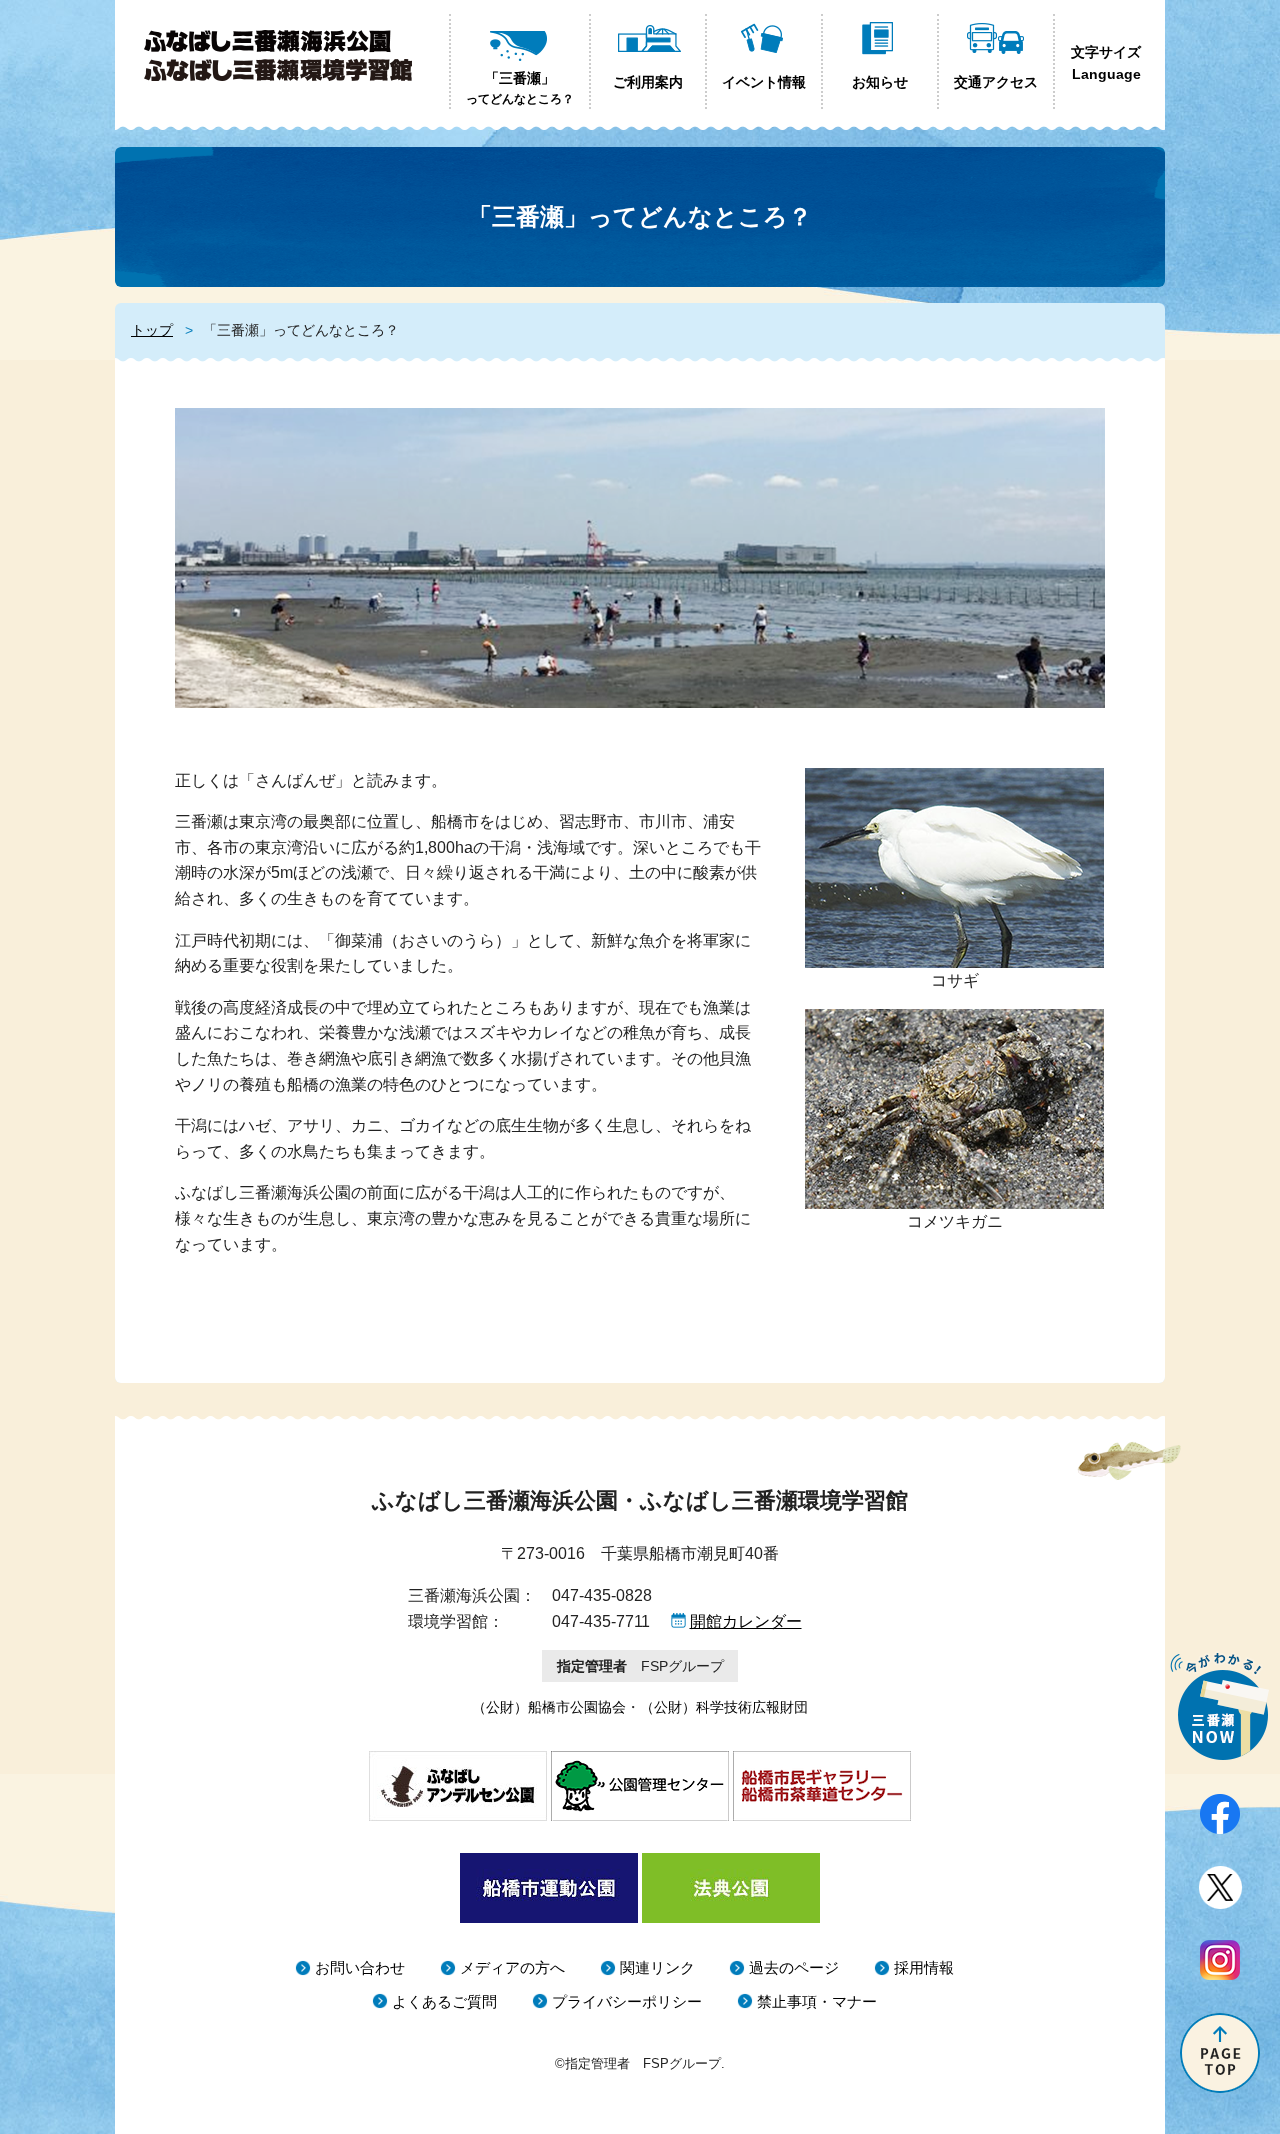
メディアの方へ (512, 1967)
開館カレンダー (746, 1621)
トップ (152, 330)
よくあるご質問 (444, 2001)
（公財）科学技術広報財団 (724, 1707)
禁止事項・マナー (817, 2001)
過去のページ (794, 1967)
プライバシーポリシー (627, 2001)
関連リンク (657, 1967)
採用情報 (924, 1967)
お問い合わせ (360, 1967)
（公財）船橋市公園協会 (549, 1707)
